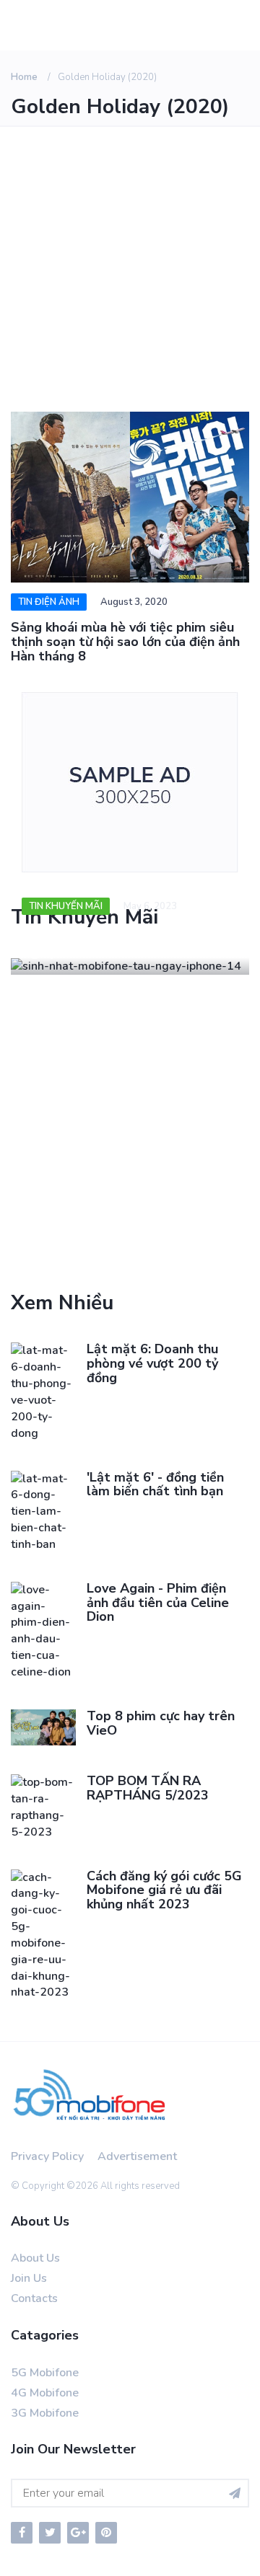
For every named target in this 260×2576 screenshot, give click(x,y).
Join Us (29, 2278)
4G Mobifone (45, 2393)
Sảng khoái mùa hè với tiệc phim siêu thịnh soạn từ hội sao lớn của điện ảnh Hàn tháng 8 (125, 642)
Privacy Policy (47, 2156)
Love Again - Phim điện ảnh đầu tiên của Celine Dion (158, 1603)
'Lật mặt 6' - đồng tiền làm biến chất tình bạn (155, 1484)
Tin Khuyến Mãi (66, 906)
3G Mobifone (45, 2413)
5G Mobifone (45, 2373)
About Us (35, 2258)
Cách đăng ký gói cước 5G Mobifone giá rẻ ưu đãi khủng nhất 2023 (164, 1890)
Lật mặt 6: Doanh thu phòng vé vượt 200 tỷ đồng (152, 1363)
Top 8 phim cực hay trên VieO (161, 1723)
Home (24, 77)
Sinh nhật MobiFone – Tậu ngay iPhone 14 (117, 942)
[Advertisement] (130, 264)
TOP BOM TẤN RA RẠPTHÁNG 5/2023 (148, 1788)
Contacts (34, 2298)
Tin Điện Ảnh (49, 602)
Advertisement (137, 2156)
